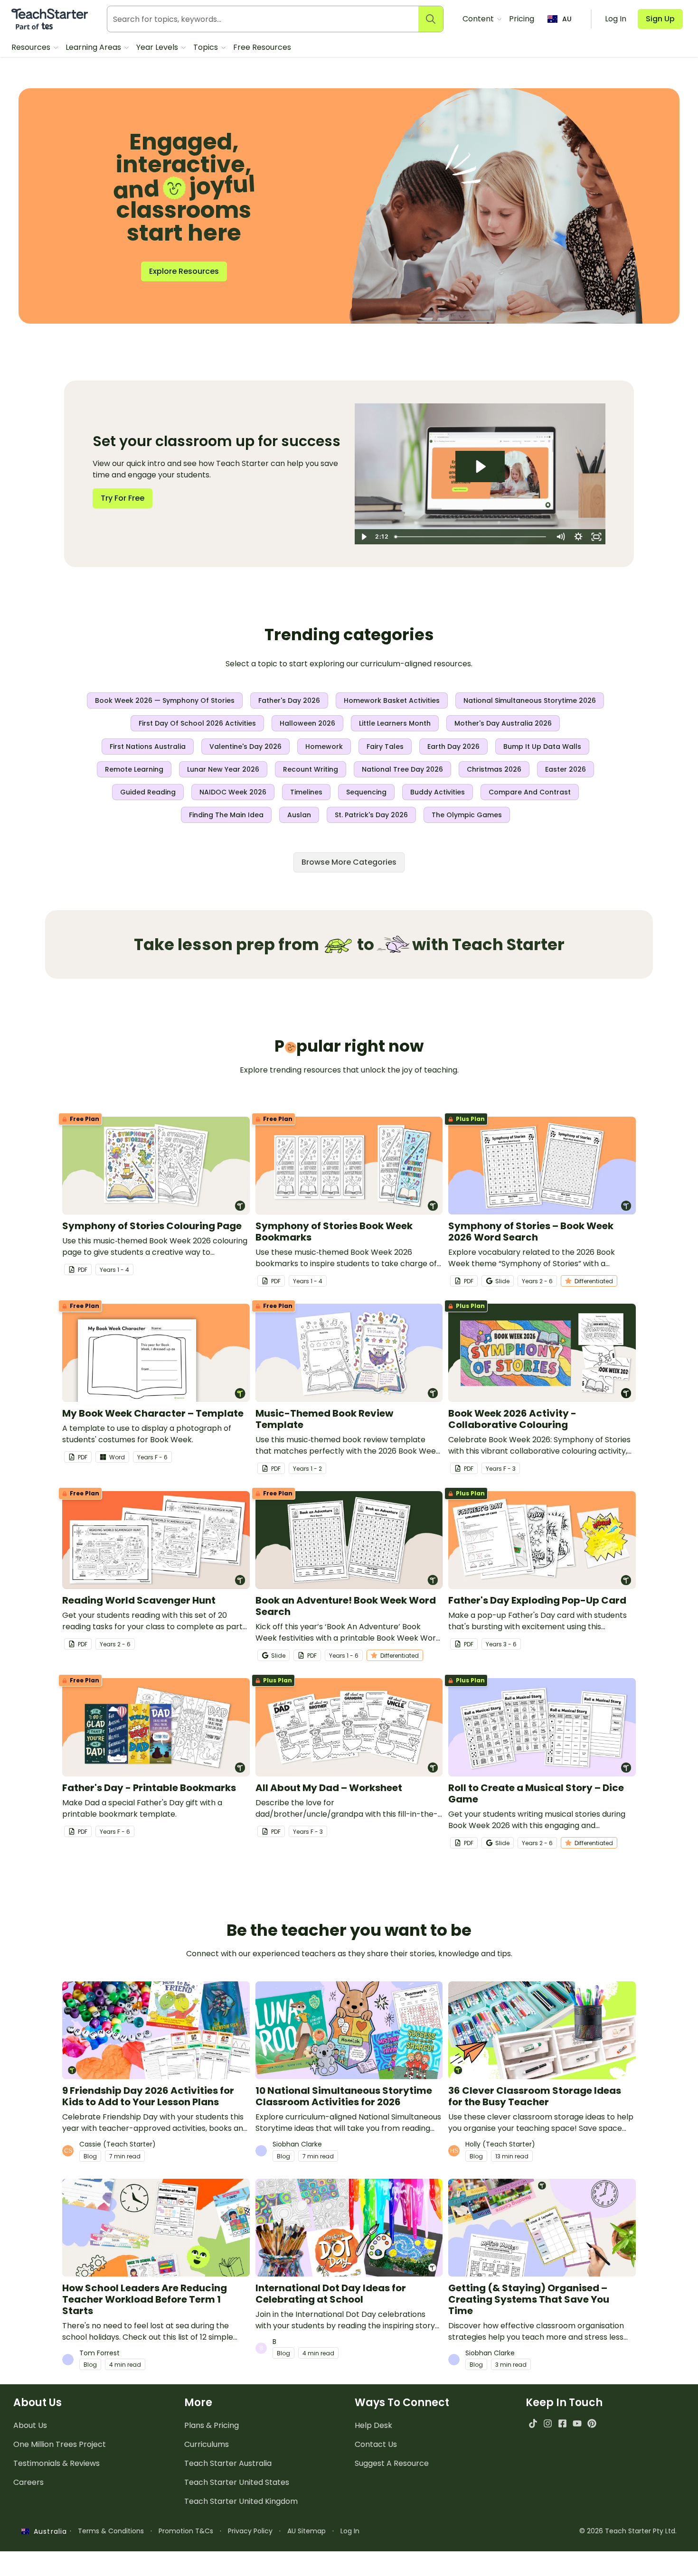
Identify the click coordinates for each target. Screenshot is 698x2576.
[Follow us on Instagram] (548, 2423)
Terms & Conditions (111, 2531)
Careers (28, 2482)
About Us (30, 2425)
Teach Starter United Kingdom (241, 2501)
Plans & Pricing (212, 2425)
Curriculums (207, 2444)
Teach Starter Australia (228, 2463)
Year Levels (158, 47)
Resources (32, 47)
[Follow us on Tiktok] (533, 2423)
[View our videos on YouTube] (577, 2423)
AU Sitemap (307, 2531)
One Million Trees (60, 2444)
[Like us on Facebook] (562, 2423)
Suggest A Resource (392, 2463)
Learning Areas (94, 47)
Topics (207, 47)
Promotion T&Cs (186, 2531)
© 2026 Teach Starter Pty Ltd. (628, 2531)
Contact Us (376, 2444)
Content (479, 19)
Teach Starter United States (237, 2482)
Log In (350, 2531)
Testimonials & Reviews (57, 2463)
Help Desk (373, 2425)
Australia (48, 2531)
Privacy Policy (250, 2531)
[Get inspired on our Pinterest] (592, 2423)
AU (567, 19)
